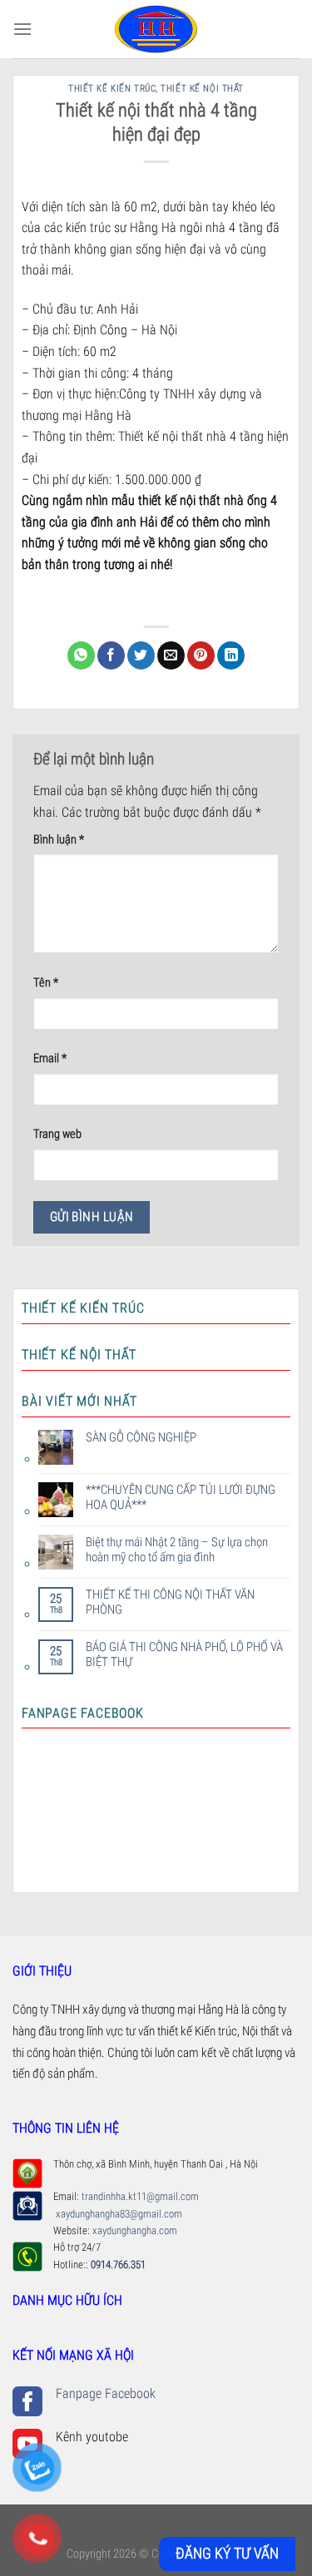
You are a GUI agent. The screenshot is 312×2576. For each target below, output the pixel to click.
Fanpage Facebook (106, 2393)
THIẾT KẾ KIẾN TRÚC (112, 89)
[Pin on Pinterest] (201, 655)
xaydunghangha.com (135, 2230)
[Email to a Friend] (171, 655)
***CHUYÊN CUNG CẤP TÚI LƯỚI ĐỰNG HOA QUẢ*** (181, 1497)
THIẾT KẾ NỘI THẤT (202, 89)
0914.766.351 (117, 2265)
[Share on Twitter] (141, 655)
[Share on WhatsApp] (81, 655)
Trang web (57, 1134)
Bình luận (59, 840)
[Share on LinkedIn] (231, 655)
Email (50, 1058)
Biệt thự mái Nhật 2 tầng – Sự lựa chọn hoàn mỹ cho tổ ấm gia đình (177, 1550)
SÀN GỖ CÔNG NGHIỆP (141, 1437)
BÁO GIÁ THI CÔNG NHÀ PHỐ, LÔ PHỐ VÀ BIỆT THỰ (184, 1654)
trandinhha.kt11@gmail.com (141, 2196)
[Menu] (22, 29)
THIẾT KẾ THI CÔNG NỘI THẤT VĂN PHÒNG (170, 1602)
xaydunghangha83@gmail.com (118, 2214)
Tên (46, 983)
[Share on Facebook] (111, 655)
